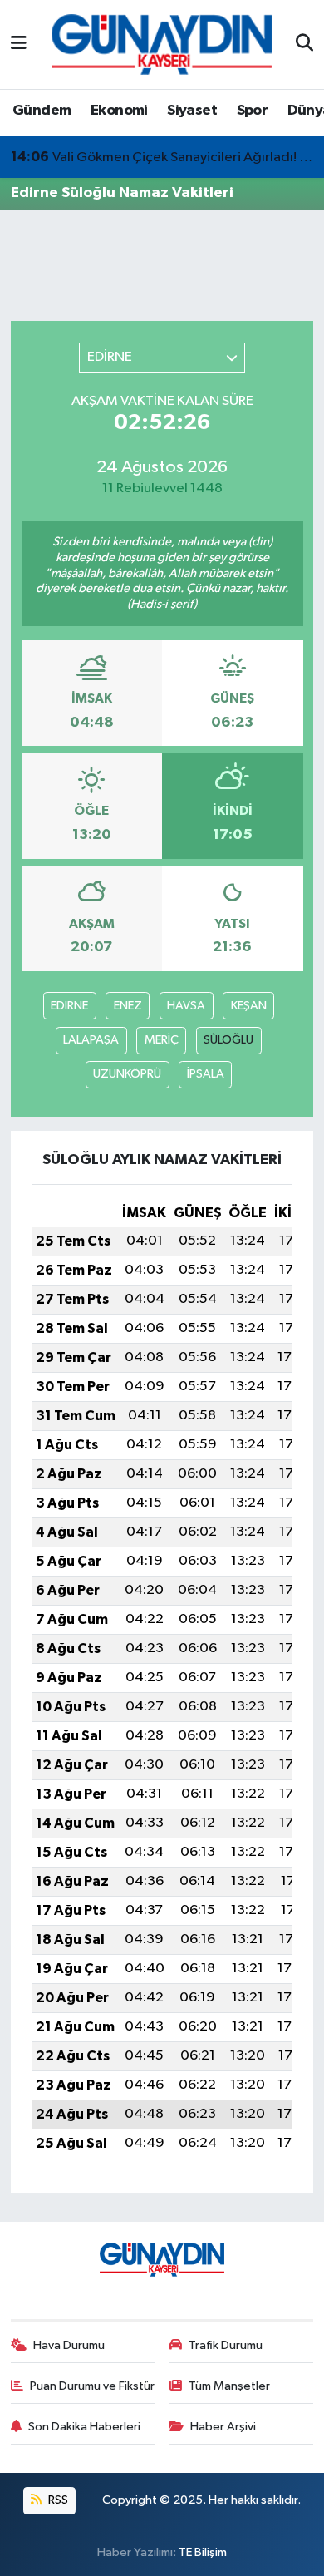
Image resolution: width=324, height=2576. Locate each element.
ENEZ (128, 1006)
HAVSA (186, 1006)
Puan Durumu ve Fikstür (92, 2386)
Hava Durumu (69, 2345)
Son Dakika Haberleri (84, 2427)
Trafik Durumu (226, 2345)
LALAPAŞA (91, 1040)
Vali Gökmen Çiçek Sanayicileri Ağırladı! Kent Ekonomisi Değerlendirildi (162, 157)
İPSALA (206, 1074)
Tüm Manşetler (229, 2386)
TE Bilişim (203, 2552)
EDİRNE (69, 1006)
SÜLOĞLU (228, 1040)
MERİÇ (162, 1040)
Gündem (42, 111)
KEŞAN (249, 1006)
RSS (57, 2500)
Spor (253, 111)
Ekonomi (119, 111)
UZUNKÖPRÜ (127, 1074)
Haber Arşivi (223, 2427)
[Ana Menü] (19, 44)
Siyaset (192, 111)
